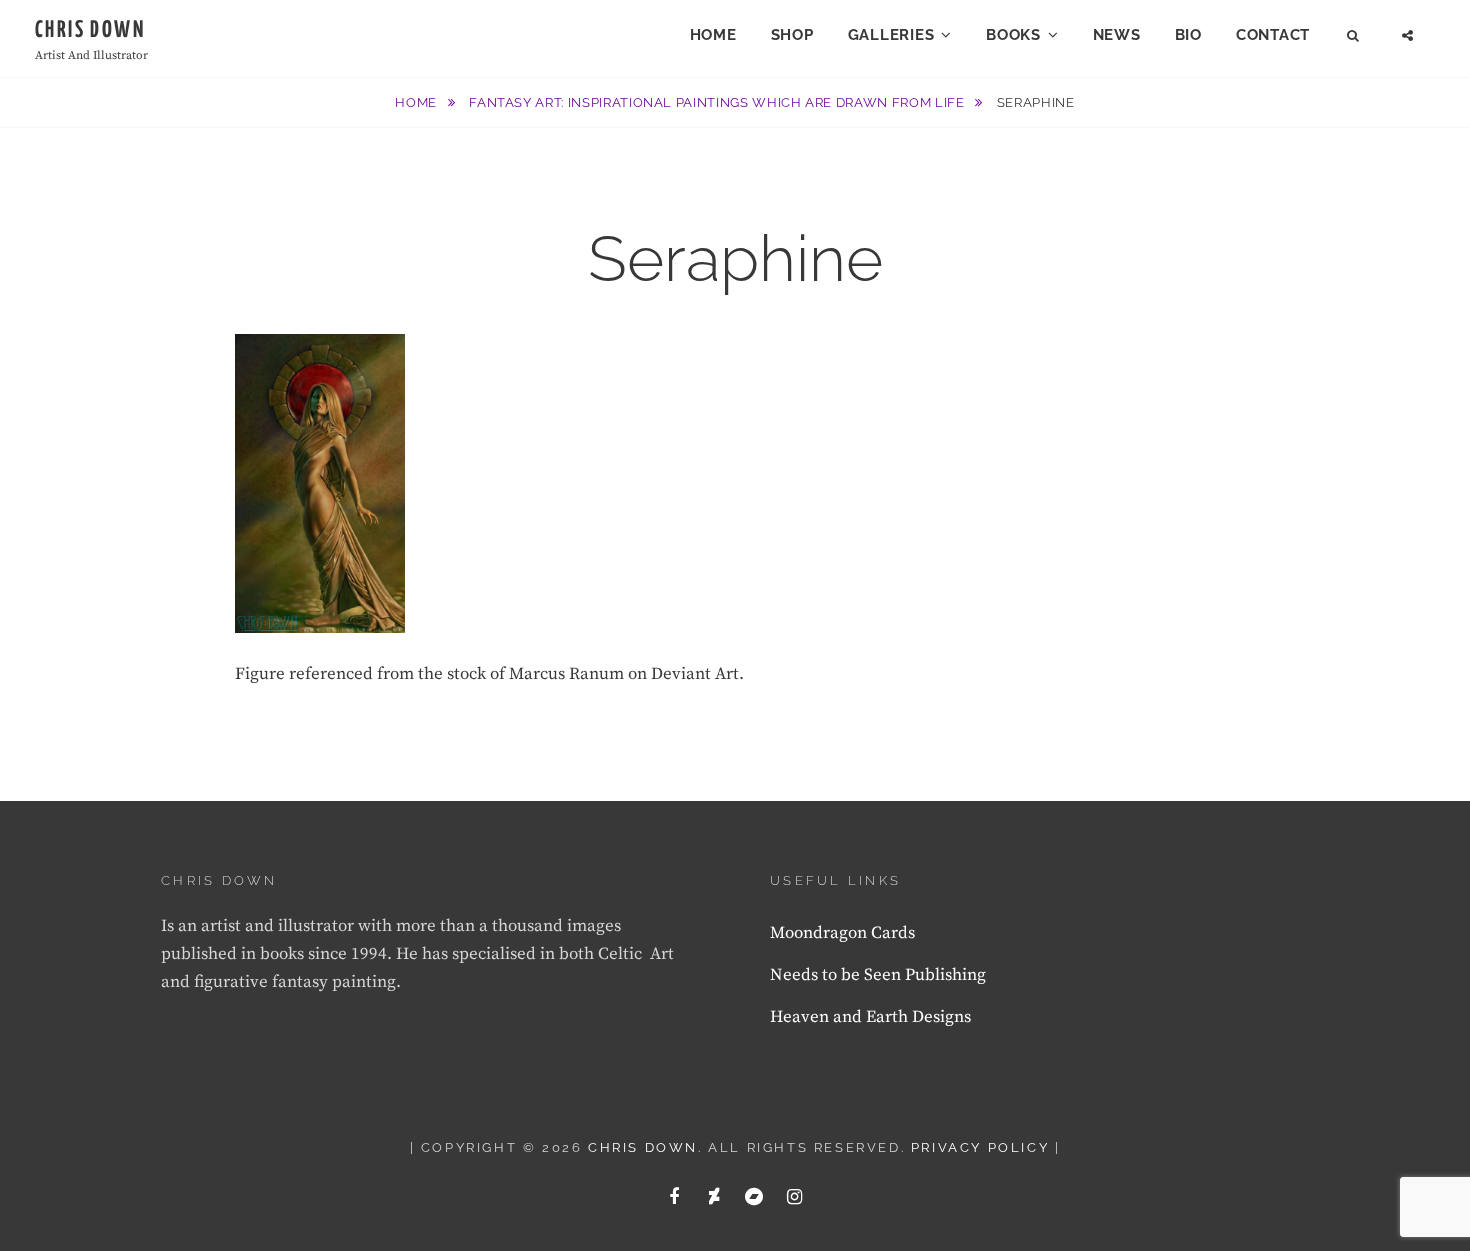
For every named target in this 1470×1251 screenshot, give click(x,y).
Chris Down (90, 30)
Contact (1273, 35)
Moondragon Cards (842, 933)
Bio (1188, 35)
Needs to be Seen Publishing (878, 975)
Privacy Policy (980, 1147)
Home (713, 35)
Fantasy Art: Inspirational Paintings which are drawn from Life (718, 102)
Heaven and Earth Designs (870, 1017)
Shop (792, 35)
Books (1013, 35)
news (1117, 35)
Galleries (891, 35)
